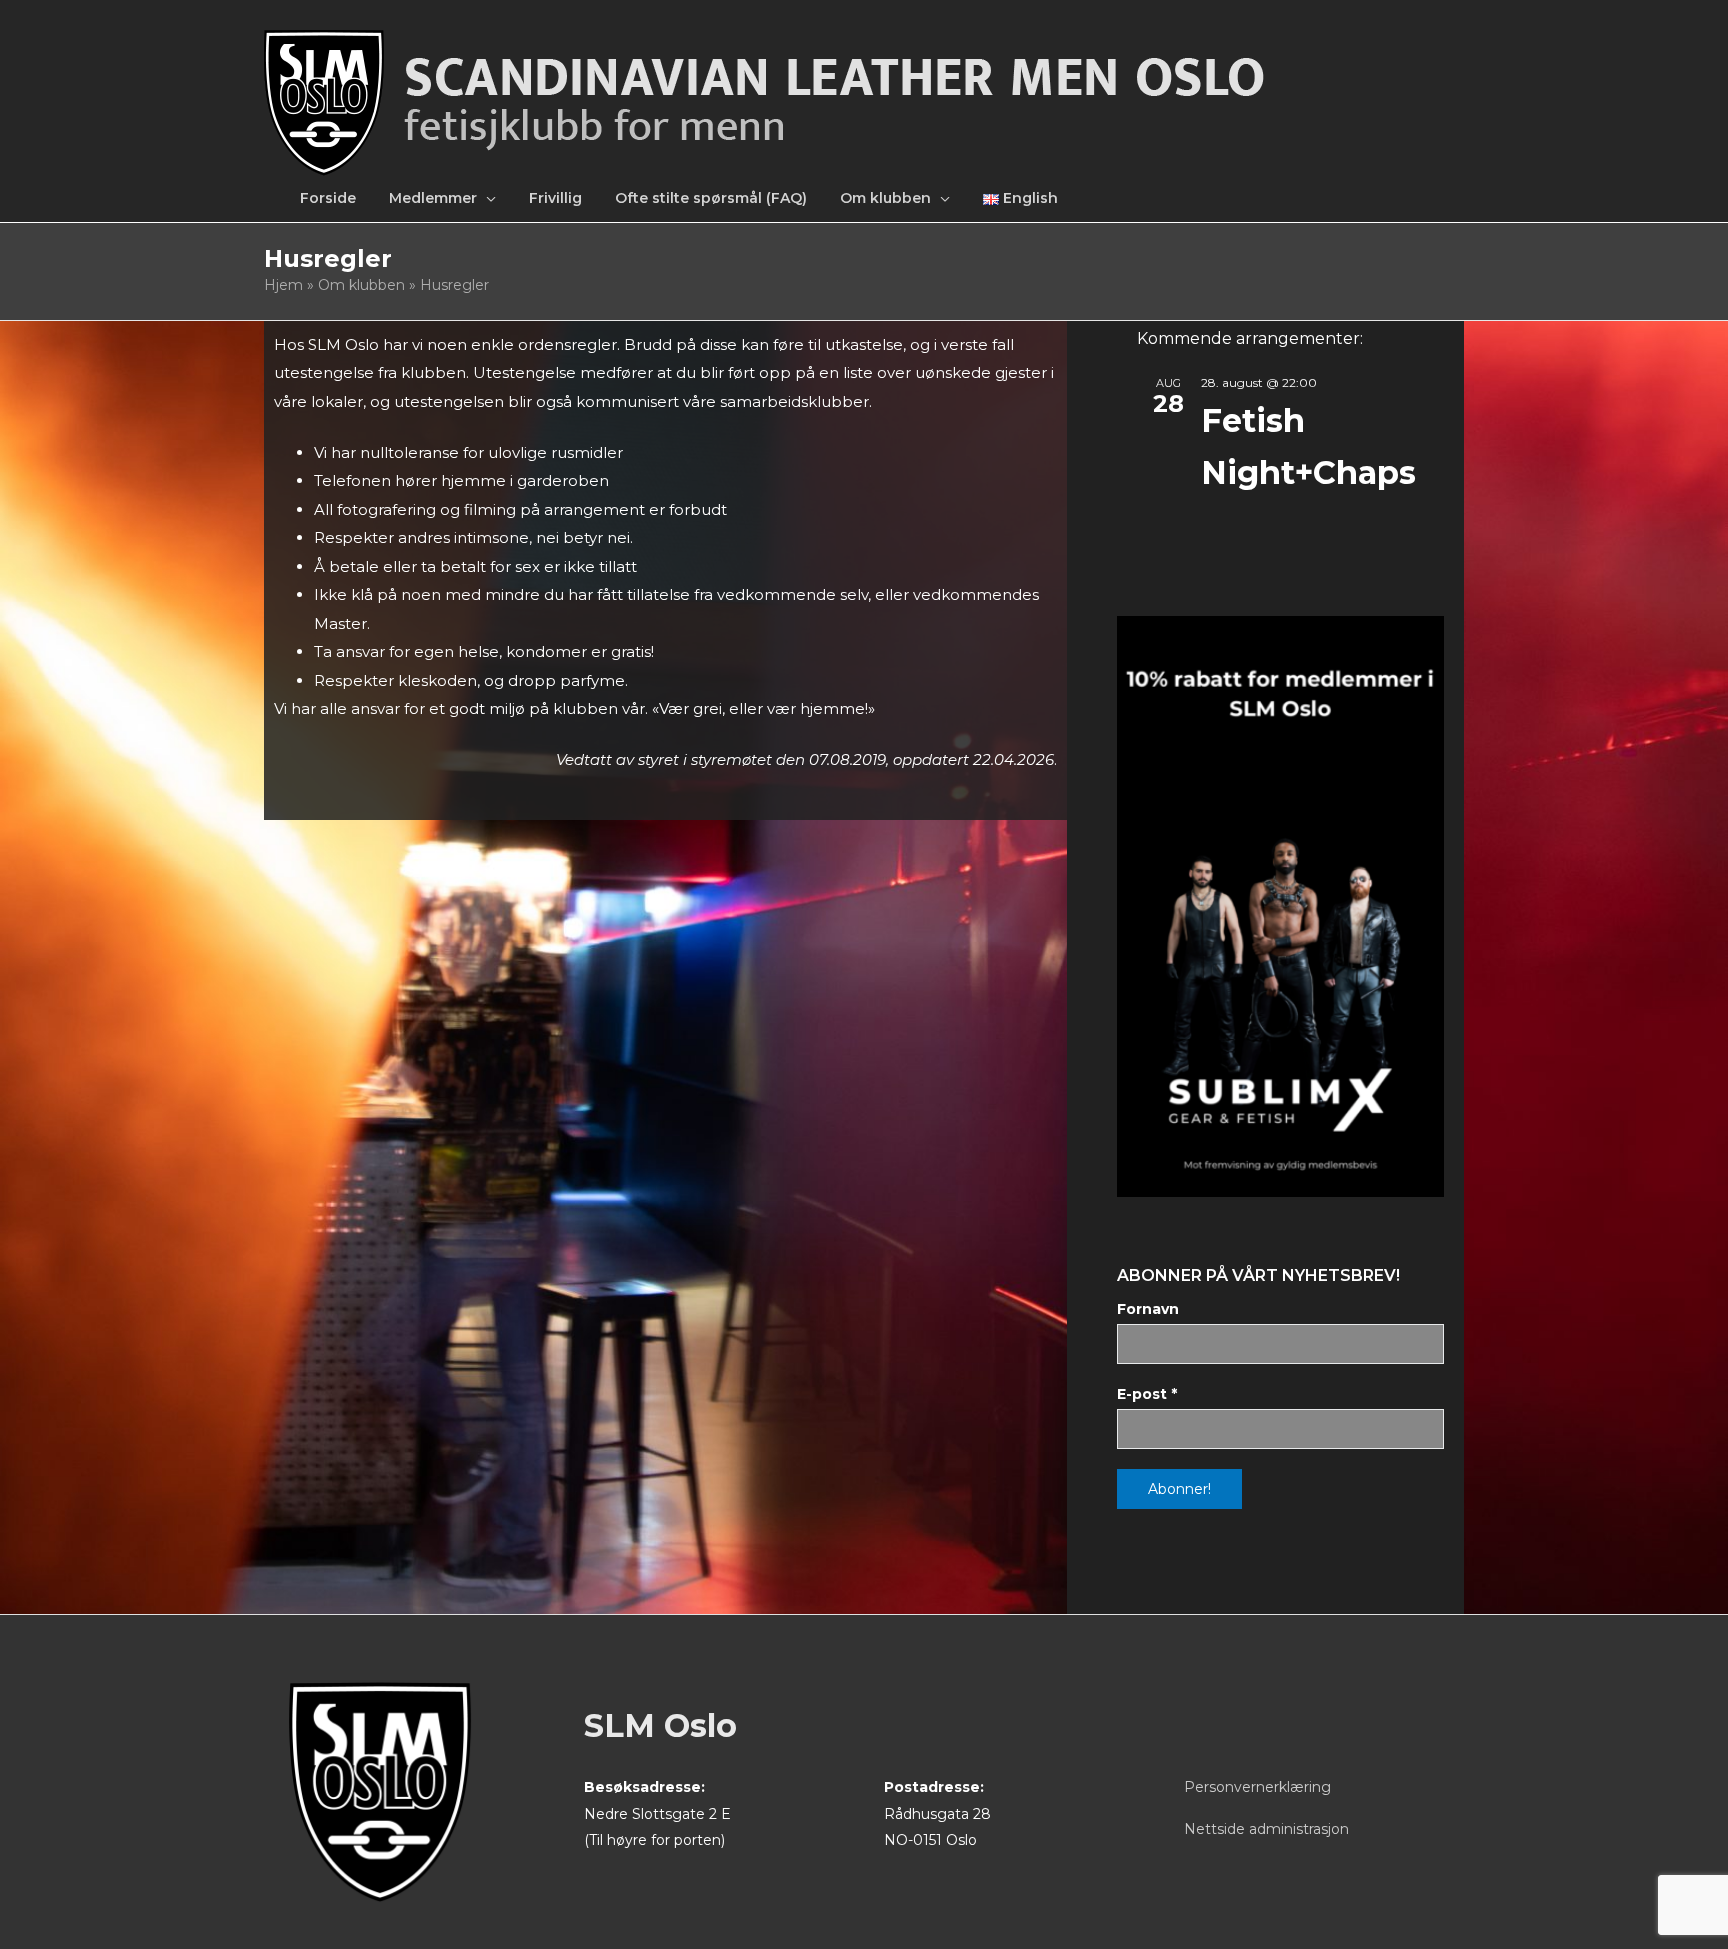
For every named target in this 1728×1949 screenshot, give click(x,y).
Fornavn (1148, 1309)
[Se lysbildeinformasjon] (1280, 906)
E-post (1147, 1394)
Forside (328, 198)
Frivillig (555, 198)
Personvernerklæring (1257, 1787)
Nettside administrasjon (1266, 1829)
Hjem (283, 285)
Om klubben (885, 198)
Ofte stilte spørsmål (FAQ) (711, 198)
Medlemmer (433, 198)
